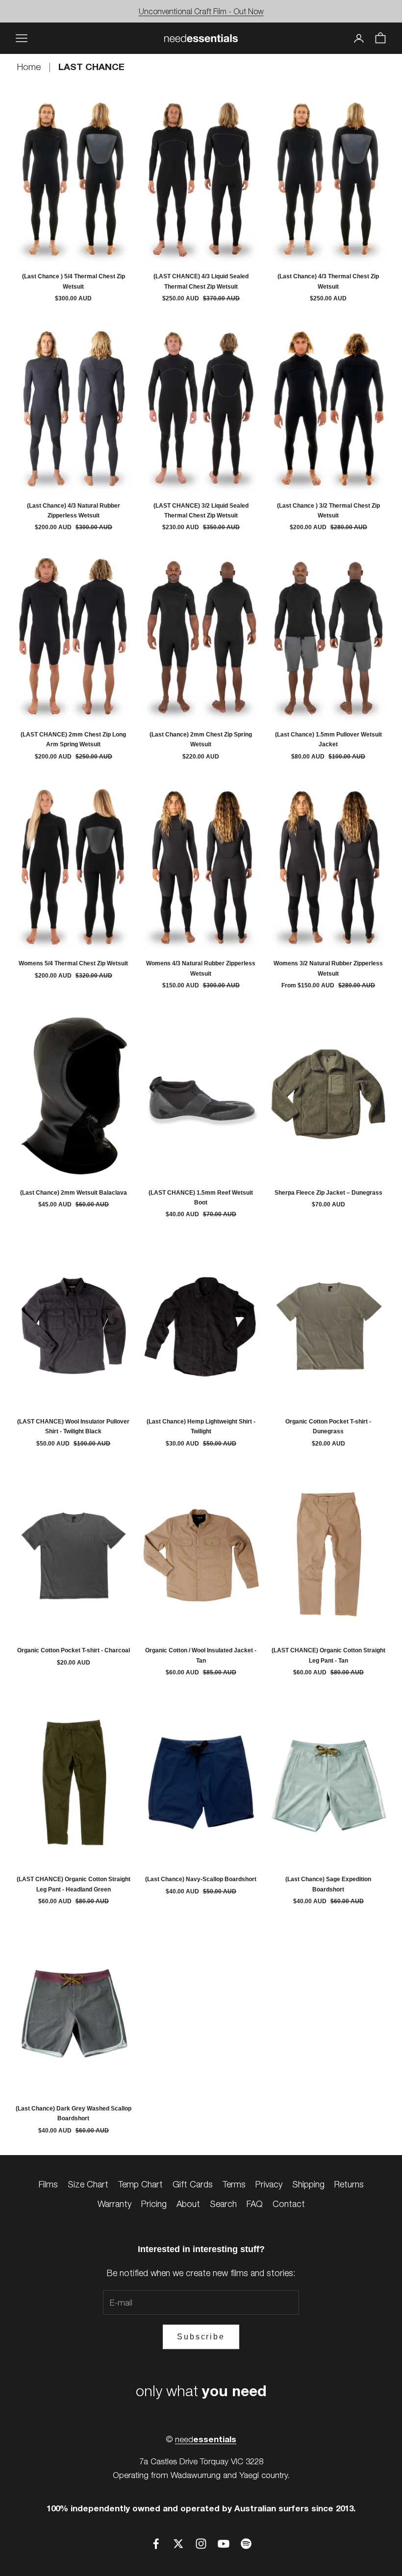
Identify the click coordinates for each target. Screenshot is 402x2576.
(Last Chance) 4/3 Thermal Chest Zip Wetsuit (328, 281)
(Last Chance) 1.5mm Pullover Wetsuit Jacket (328, 739)
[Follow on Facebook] (156, 2544)
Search (223, 2204)
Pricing (154, 2204)
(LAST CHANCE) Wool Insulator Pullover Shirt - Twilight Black (73, 1426)
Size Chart (88, 2184)
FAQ (255, 2204)
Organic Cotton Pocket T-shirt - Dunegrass (328, 1426)
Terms (234, 2184)
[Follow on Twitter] (178, 2544)
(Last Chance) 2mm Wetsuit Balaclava (74, 1193)
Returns (349, 2184)
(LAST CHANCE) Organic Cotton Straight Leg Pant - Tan (328, 1655)
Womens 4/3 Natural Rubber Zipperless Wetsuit (201, 968)
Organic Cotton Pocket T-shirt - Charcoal (74, 1650)
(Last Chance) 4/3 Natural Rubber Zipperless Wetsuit (74, 511)
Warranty (114, 2204)
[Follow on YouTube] (224, 2544)
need (206, 2439)
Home (30, 67)
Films (48, 2184)
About (188, 2204)
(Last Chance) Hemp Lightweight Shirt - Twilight (201, 1426)
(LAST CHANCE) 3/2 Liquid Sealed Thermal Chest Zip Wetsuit (201, 511)
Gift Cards (193, 2184)
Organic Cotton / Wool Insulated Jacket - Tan (201, 1655)
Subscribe (201, 2337)
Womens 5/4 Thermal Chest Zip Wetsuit (73, 963)
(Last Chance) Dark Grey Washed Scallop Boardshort (74, 2113)
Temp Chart (140, 2184)
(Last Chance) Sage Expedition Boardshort (328, 1884)
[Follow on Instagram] (201, 2544)
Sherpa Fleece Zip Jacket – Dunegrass (328, 1193)
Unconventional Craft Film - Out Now (201, 11)
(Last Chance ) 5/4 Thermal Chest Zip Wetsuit (74, 281)
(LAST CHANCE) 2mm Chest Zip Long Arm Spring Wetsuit (73, 739)
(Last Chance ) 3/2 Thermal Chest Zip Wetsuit (328, 511)
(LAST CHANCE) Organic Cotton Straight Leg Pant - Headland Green (74, 1884)
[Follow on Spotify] (246, 2544)
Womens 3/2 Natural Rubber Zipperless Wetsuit (328, 968)
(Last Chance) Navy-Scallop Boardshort (201, 1879)
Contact (289, 2204)
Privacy (269, 2184)
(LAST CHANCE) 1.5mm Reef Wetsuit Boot (201, 1198)
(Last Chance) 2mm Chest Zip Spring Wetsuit (201, 739)
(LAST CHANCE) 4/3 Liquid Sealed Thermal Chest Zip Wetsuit (201, 281)
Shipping (308, 2184)
